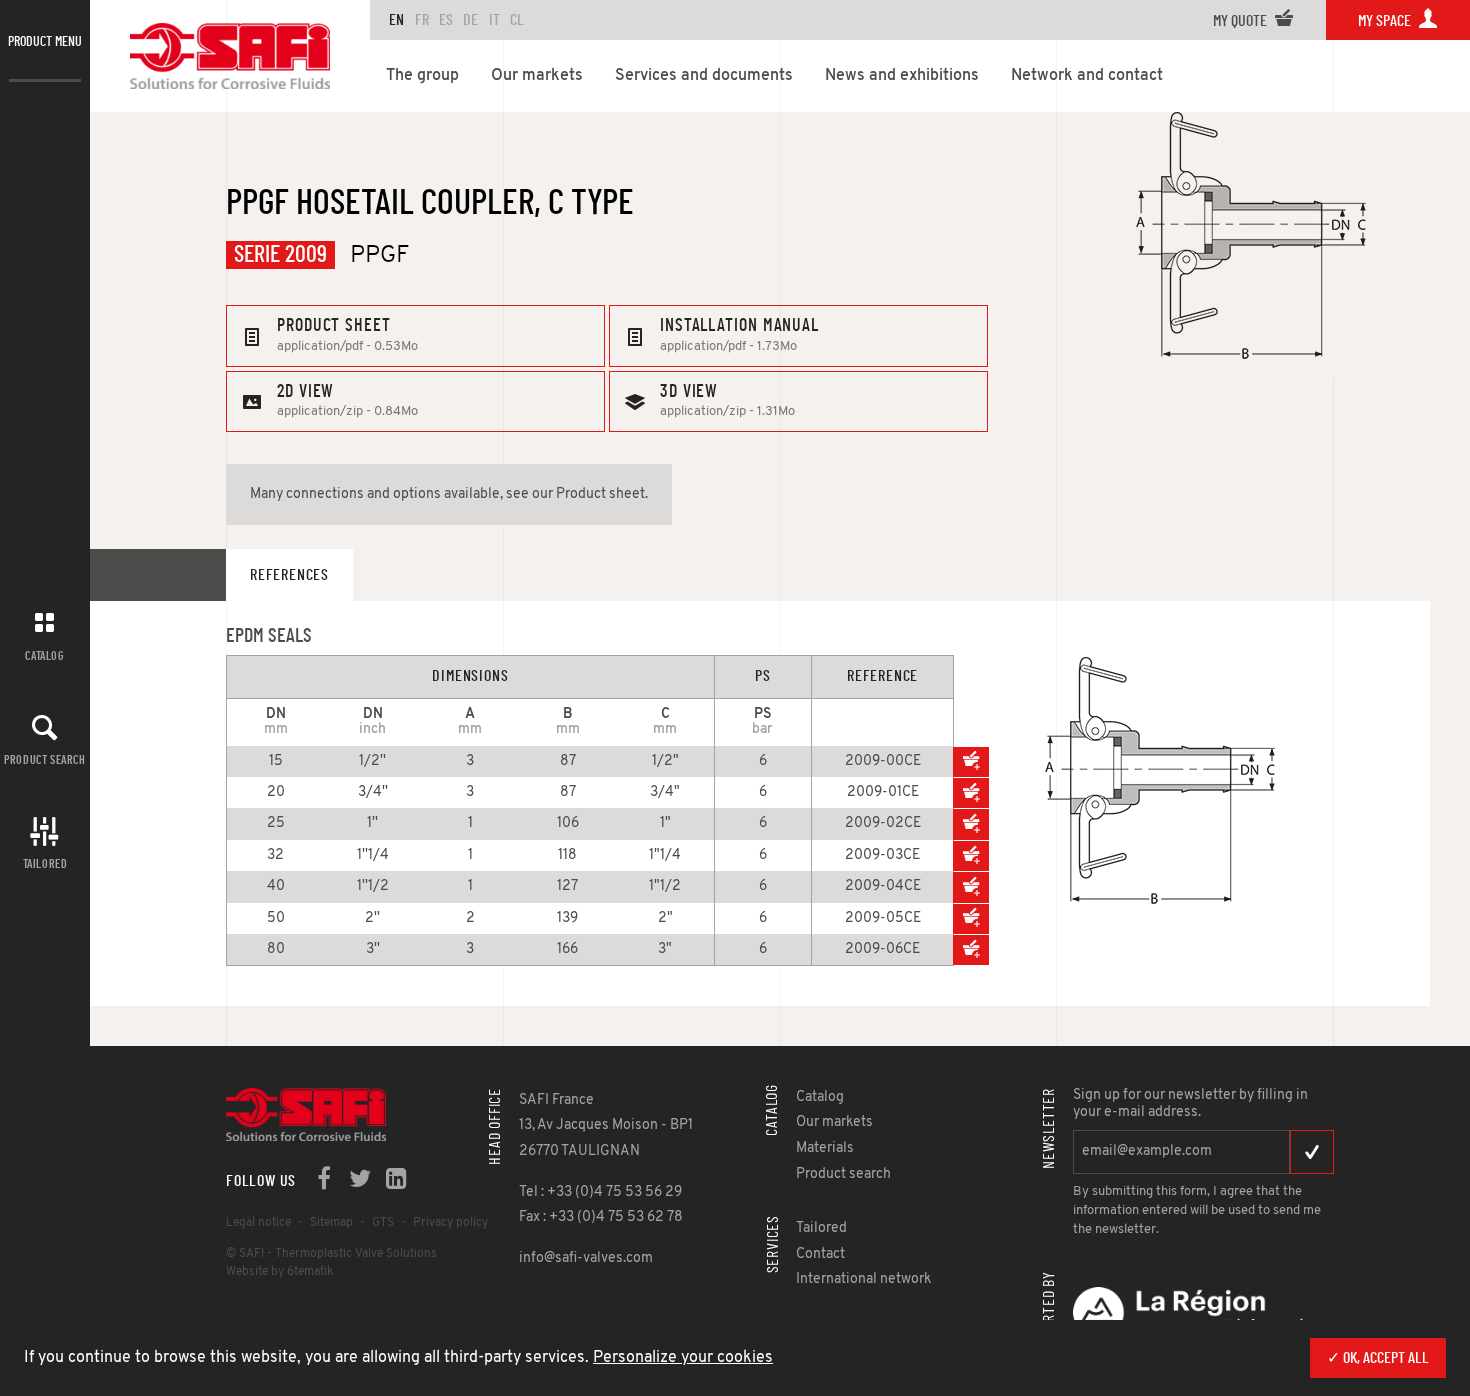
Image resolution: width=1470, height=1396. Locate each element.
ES (446, 20)
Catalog (44, 656)
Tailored (45, 864)
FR (422, 20)
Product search (44, 760)
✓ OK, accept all (1378, 1358)
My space (1386, 21)
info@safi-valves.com (586, 1258)
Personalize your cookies (683, 1358)
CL (517, 20)
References (289, 575)
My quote (1241, 21)
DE (470, 20)
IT (494, 20)
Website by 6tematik (279, 1272)
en (396, 20)
